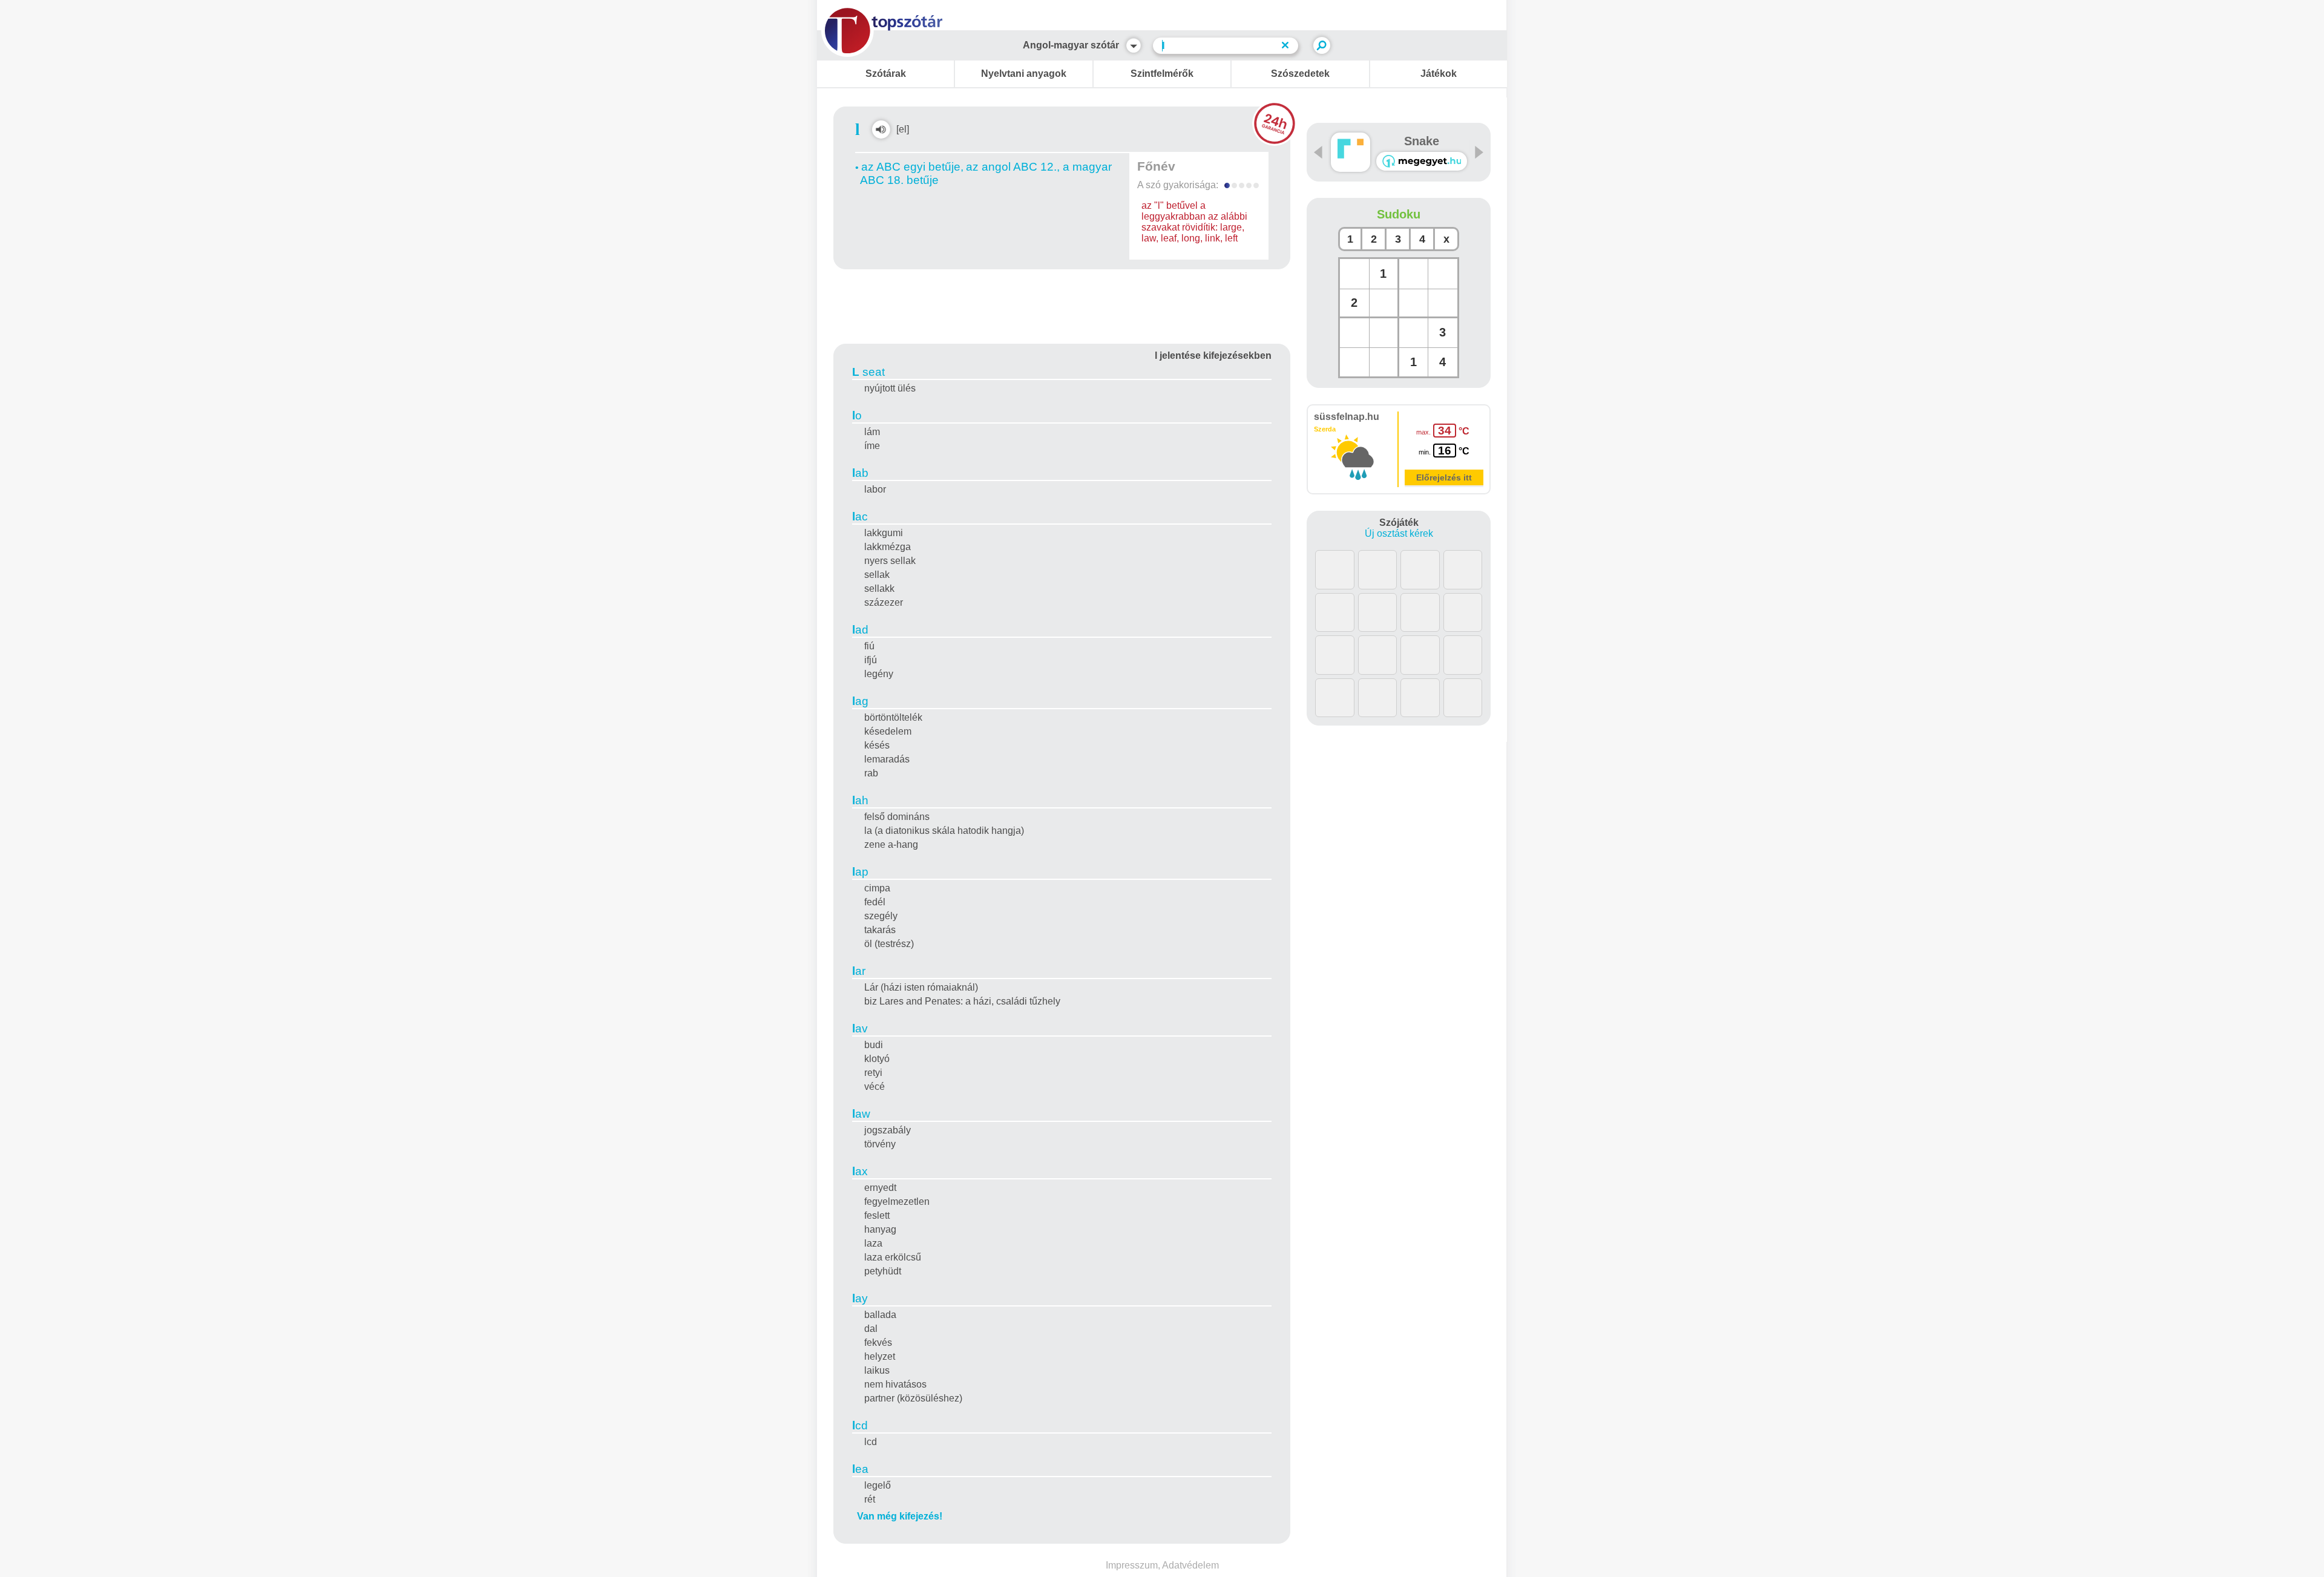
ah (860, 800)
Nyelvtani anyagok (1024, 74)
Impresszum (1132, 1565)
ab (860, 473)
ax (860, 1171)
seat (868, 372)
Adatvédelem (1190, 1565)
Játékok (1439, 74)
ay (860, 1298)
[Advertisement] (1062, 304)
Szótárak (886, 74)
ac (860, 516)
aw (861, 1114)
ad (860, 630)
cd (860, 1425)
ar (859, 971)
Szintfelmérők (1162, 74)
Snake (1422, 141)
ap (860, 872)
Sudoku (1399, 214)
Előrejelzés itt (1444, 477)
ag (860, 701)
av (860, 1028)
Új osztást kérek (1399, 533)
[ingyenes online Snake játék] (1351, 152)
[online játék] (1422, 161)
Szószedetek (1300, 74)
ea (860, 1469)
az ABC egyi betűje (911, 167)
